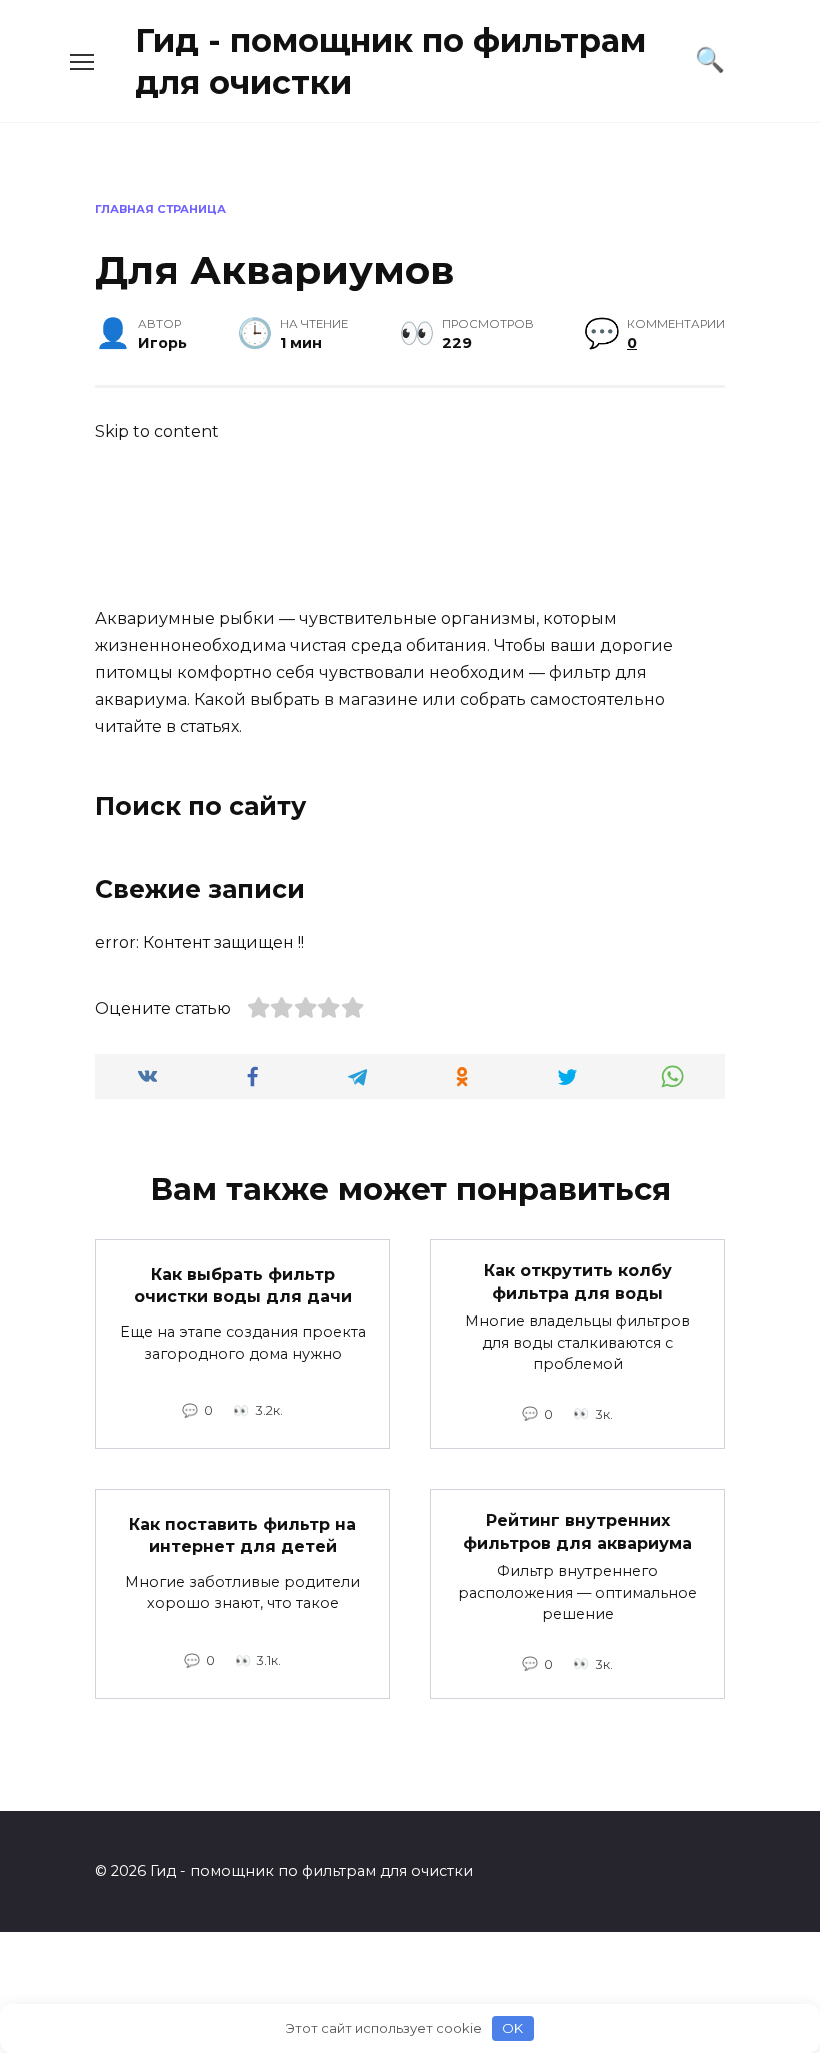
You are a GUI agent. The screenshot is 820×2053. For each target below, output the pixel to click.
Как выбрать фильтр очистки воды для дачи (243, 1285)
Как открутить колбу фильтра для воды (578, 1281)
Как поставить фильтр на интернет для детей (242, 1534)
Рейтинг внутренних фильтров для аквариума (577, 1531)
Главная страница (160, 209)
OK (512, 2028)
